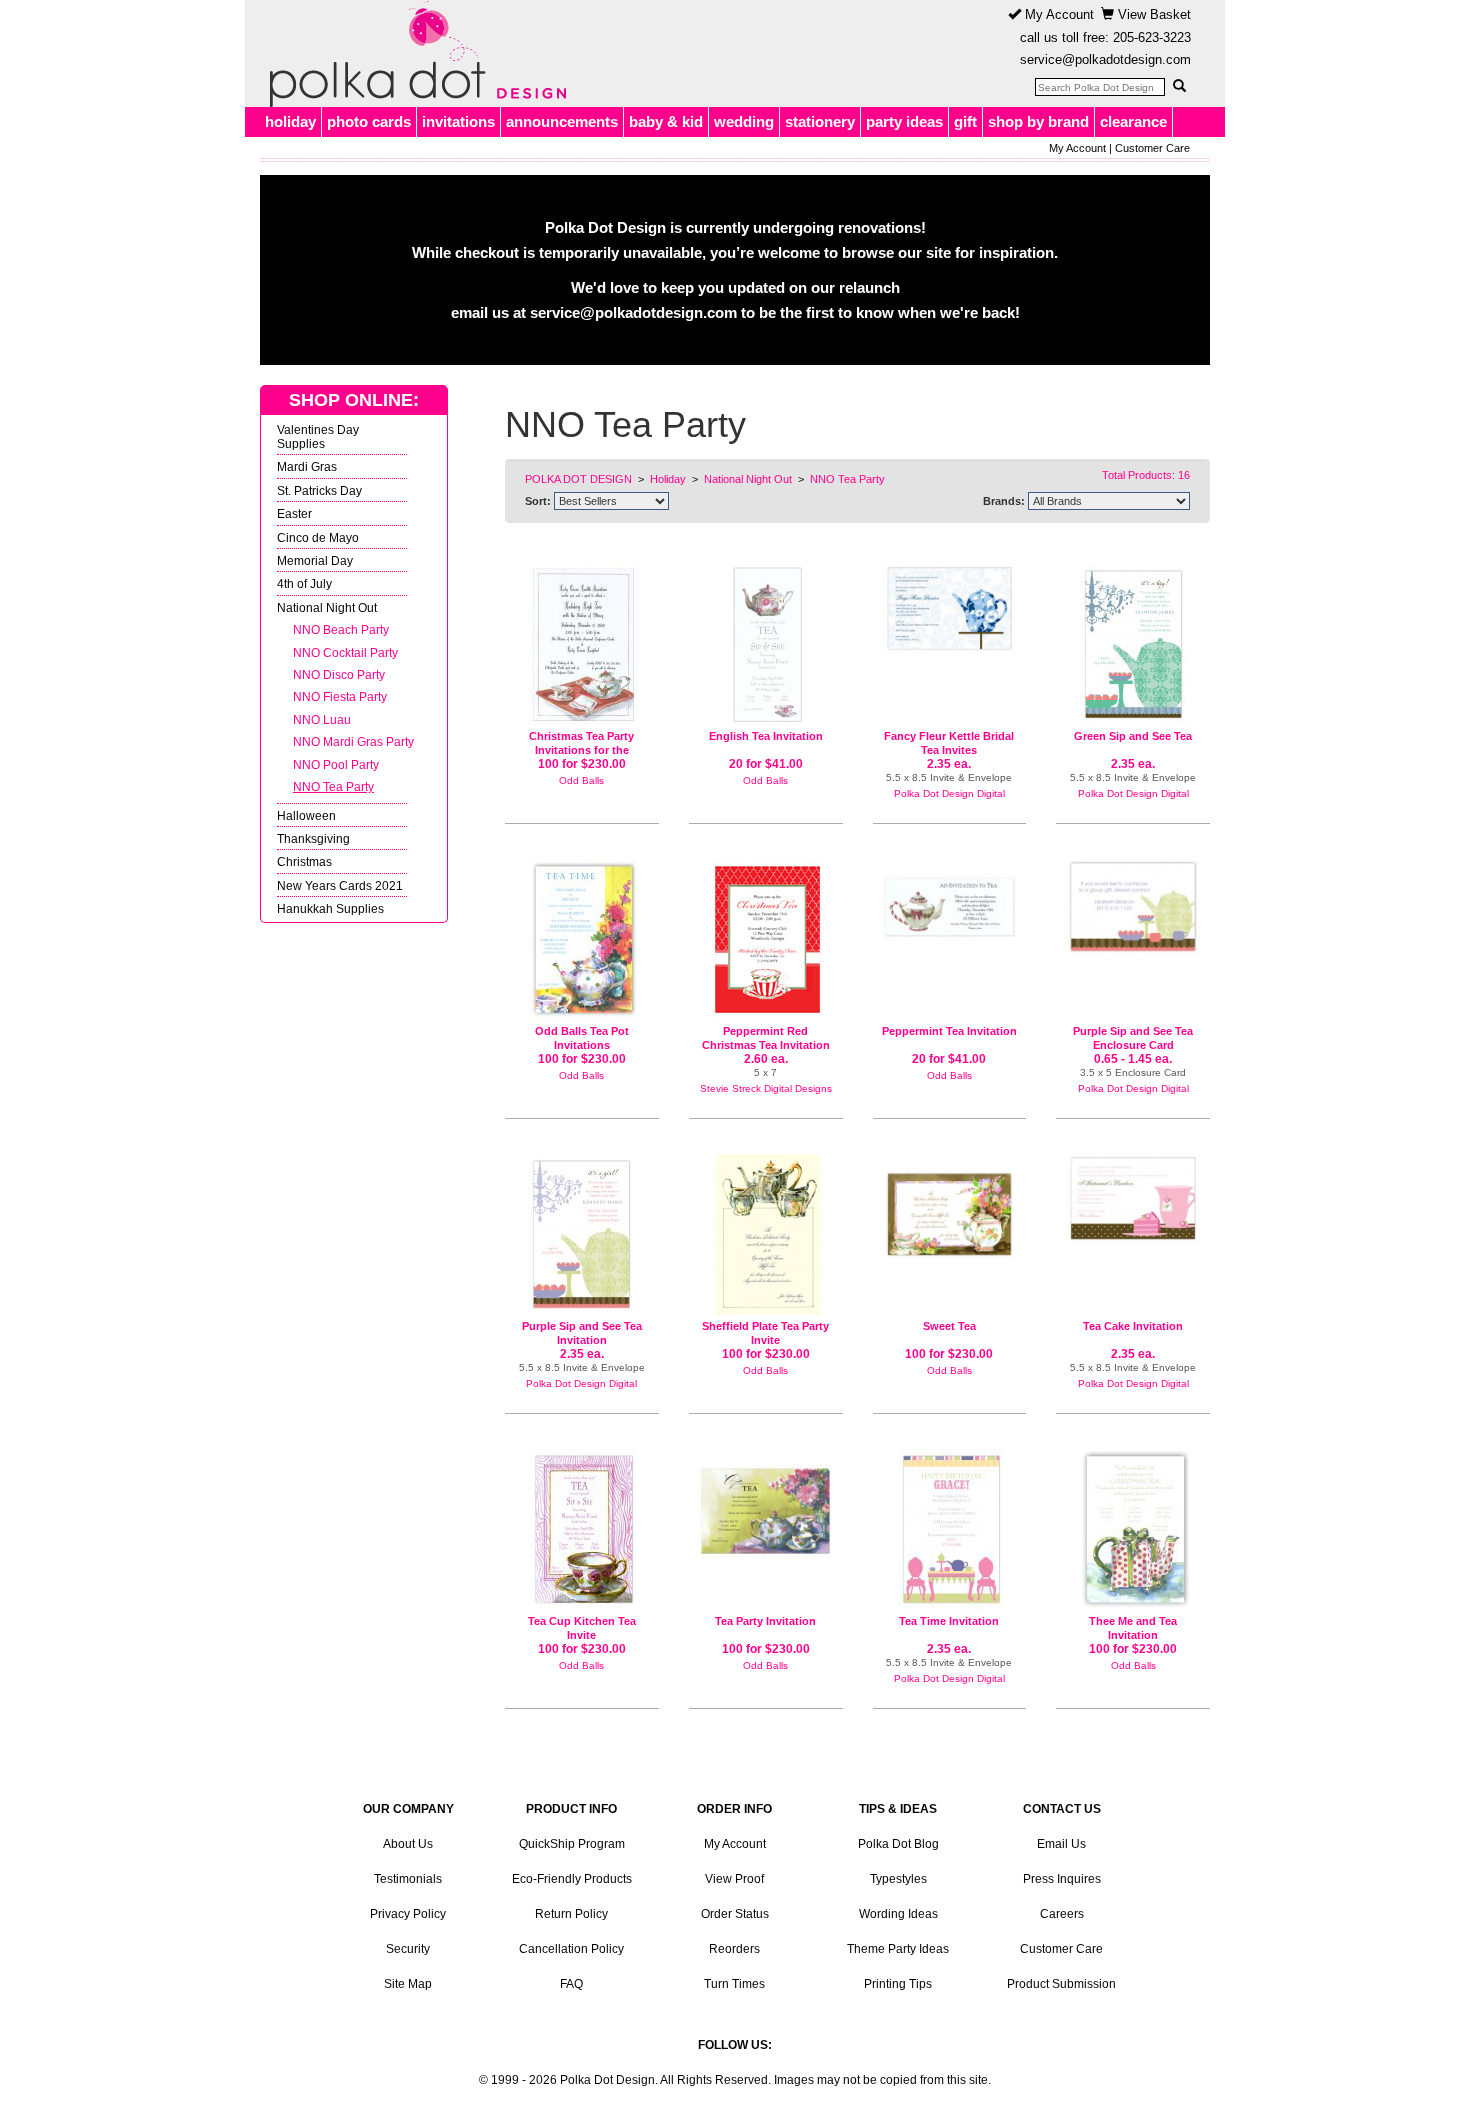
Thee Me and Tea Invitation (1133, 1628)
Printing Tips (898, 1984)
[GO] (1179, 86)
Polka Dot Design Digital (949, 793)
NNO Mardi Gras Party (353, 741)
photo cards (369, 121)
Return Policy (571, 1914)
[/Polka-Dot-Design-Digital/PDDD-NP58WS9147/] (950, 608)
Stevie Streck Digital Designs (766, 1088)
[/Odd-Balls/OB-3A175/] (950, 1206)
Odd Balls (581, 780)
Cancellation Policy (571, 1949)
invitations (458, 121)
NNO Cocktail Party (345, 652)
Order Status (735, 1914)
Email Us (1061, 1844)
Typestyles (898, 1879)
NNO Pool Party (336, 764)
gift (965, 121)
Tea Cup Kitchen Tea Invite (582, 1628)
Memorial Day (315, 560)
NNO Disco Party (339, 674)
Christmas (304, 861)
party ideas (904, 121)
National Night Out (327, 607)
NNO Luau (322, 719)
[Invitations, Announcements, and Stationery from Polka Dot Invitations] (413, 54)
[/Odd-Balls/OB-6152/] (950, 898)
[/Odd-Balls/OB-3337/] (766, 1503)
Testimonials (408, 1879)
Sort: (538, 501)
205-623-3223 (1152, 37)
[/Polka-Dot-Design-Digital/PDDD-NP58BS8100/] (582, 1234)
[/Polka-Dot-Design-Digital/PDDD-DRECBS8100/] (1133, 906)
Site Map (408, 1984)
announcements (562, 121)
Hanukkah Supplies (330, 908)
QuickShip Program (572, 1844)
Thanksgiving (313, 838)
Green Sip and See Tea (1133, 736)
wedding (744, 121)
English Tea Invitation (766, 736)
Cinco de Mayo (318, 537)
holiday (290, 121)
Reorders (734, 1949)
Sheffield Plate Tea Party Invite (765, 1333)
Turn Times (734, 1984)
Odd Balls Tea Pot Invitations (582, 1038)
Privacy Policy (408, 1914)
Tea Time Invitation (949, 1621)
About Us (408, 1844)
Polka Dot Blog (898, 1844)
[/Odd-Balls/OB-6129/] (766, 644)
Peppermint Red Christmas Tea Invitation (766, 1038)
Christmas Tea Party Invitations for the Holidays (581, 749)
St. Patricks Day (319, 490)
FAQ (571, 1984)
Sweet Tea (949, 1326)
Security (408, 1949)
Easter (294, 513)
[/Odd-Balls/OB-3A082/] (582, 1529)
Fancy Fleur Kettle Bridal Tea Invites (949, 743)
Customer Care (1152, 148)
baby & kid (666, 121)
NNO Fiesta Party (340, 696)
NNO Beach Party (341, 629)
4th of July (304, 583)
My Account (1057, 14)
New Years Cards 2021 (340, 885)
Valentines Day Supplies (318, 436)
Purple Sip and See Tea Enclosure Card (1133, 1038)
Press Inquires (1062, 1879)
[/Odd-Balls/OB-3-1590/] (1133, 1529)
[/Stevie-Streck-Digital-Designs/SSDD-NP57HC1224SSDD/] (766, 939)
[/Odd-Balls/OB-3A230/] (766, 1234)
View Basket (1152, 14)
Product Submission (1061, 1984)
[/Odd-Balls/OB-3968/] (582, 939)
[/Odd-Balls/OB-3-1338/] (582, 644)
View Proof (734, 1879)
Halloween (306, 815)
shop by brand (1038, 121)
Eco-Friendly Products (572, 1879)
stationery (820, 121)
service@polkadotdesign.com (1105, 59)
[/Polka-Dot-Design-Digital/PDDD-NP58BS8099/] (1133, 644)
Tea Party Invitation (765, 1621)
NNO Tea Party (333, 786)
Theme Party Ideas (898, 1949)
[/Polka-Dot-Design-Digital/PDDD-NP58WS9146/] (1133, 1198)
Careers (1062, 1914)
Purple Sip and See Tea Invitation (582, 1333)
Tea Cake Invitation (1133, 1326)
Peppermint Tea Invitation (949, 1031)
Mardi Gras (307, 466)
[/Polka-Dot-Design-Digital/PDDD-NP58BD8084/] (950, 1529)
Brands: (1004, 501)
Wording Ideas (898, 1914)
